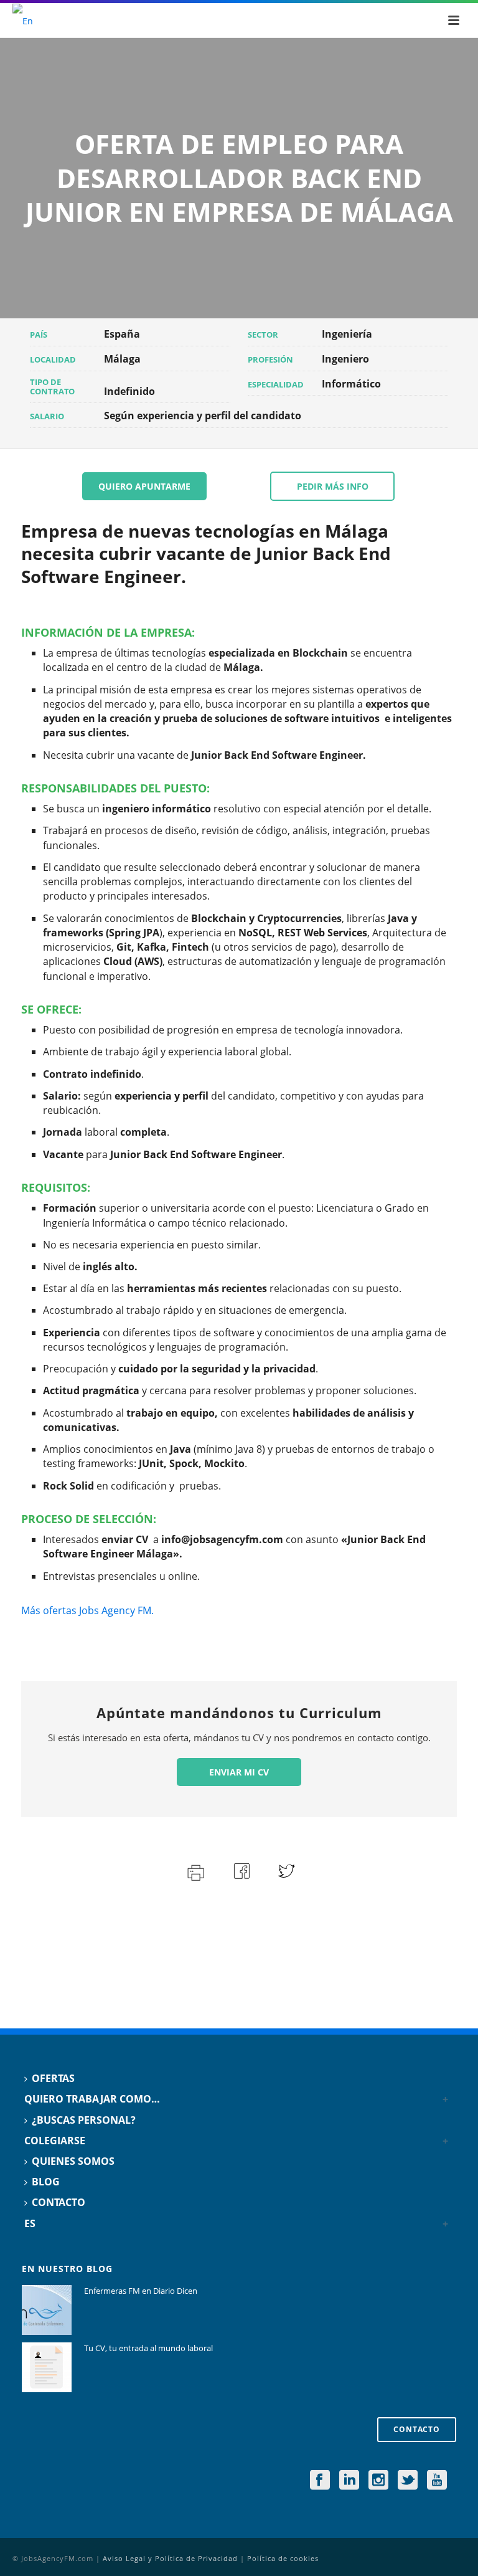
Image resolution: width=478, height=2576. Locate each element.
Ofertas (53, 2078)
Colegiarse (55, 2141)
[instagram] (378, 2481)
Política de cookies (283, 2558)
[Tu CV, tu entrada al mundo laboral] (47, 2367)
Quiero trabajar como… (92, 2099)
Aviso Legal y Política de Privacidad (170, 2558)
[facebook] (320, 2481)
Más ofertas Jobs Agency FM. (87, 1610)
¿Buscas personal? (84, 2120)
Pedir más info (333, 486)
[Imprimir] (194, 1871)
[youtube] (437, 2481)
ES (30, 2223)
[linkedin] (349, 2481)
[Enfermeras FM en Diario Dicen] (47, 2310)
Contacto (59, 2202)
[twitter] (408, 2481)
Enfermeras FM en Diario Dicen (141, 2291)
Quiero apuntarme (144, 486)
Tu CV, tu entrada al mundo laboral (148, 2348)
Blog (46, 2182)
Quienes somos (73, 2161)
